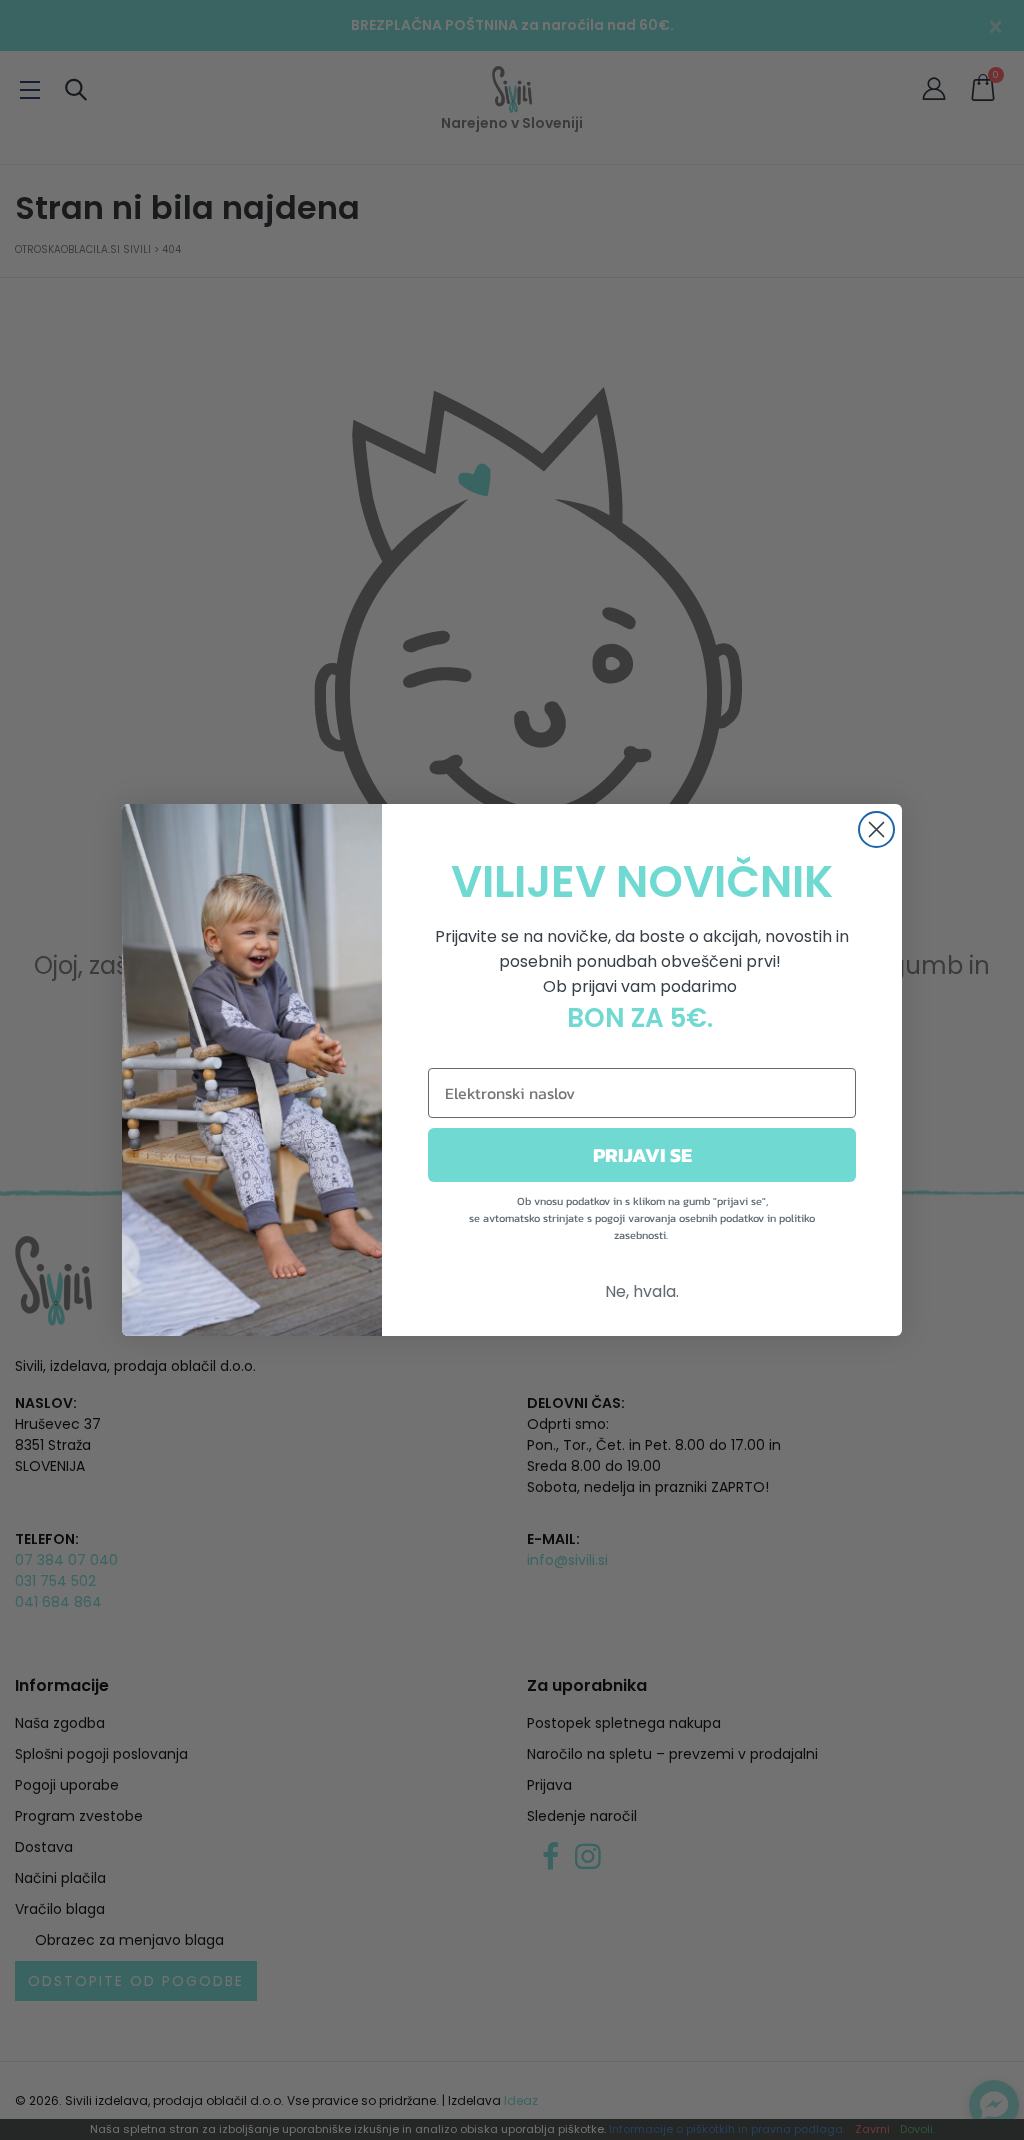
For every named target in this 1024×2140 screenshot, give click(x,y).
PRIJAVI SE (642, 1155)
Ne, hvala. (642, 1291)
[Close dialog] (876, 829)
